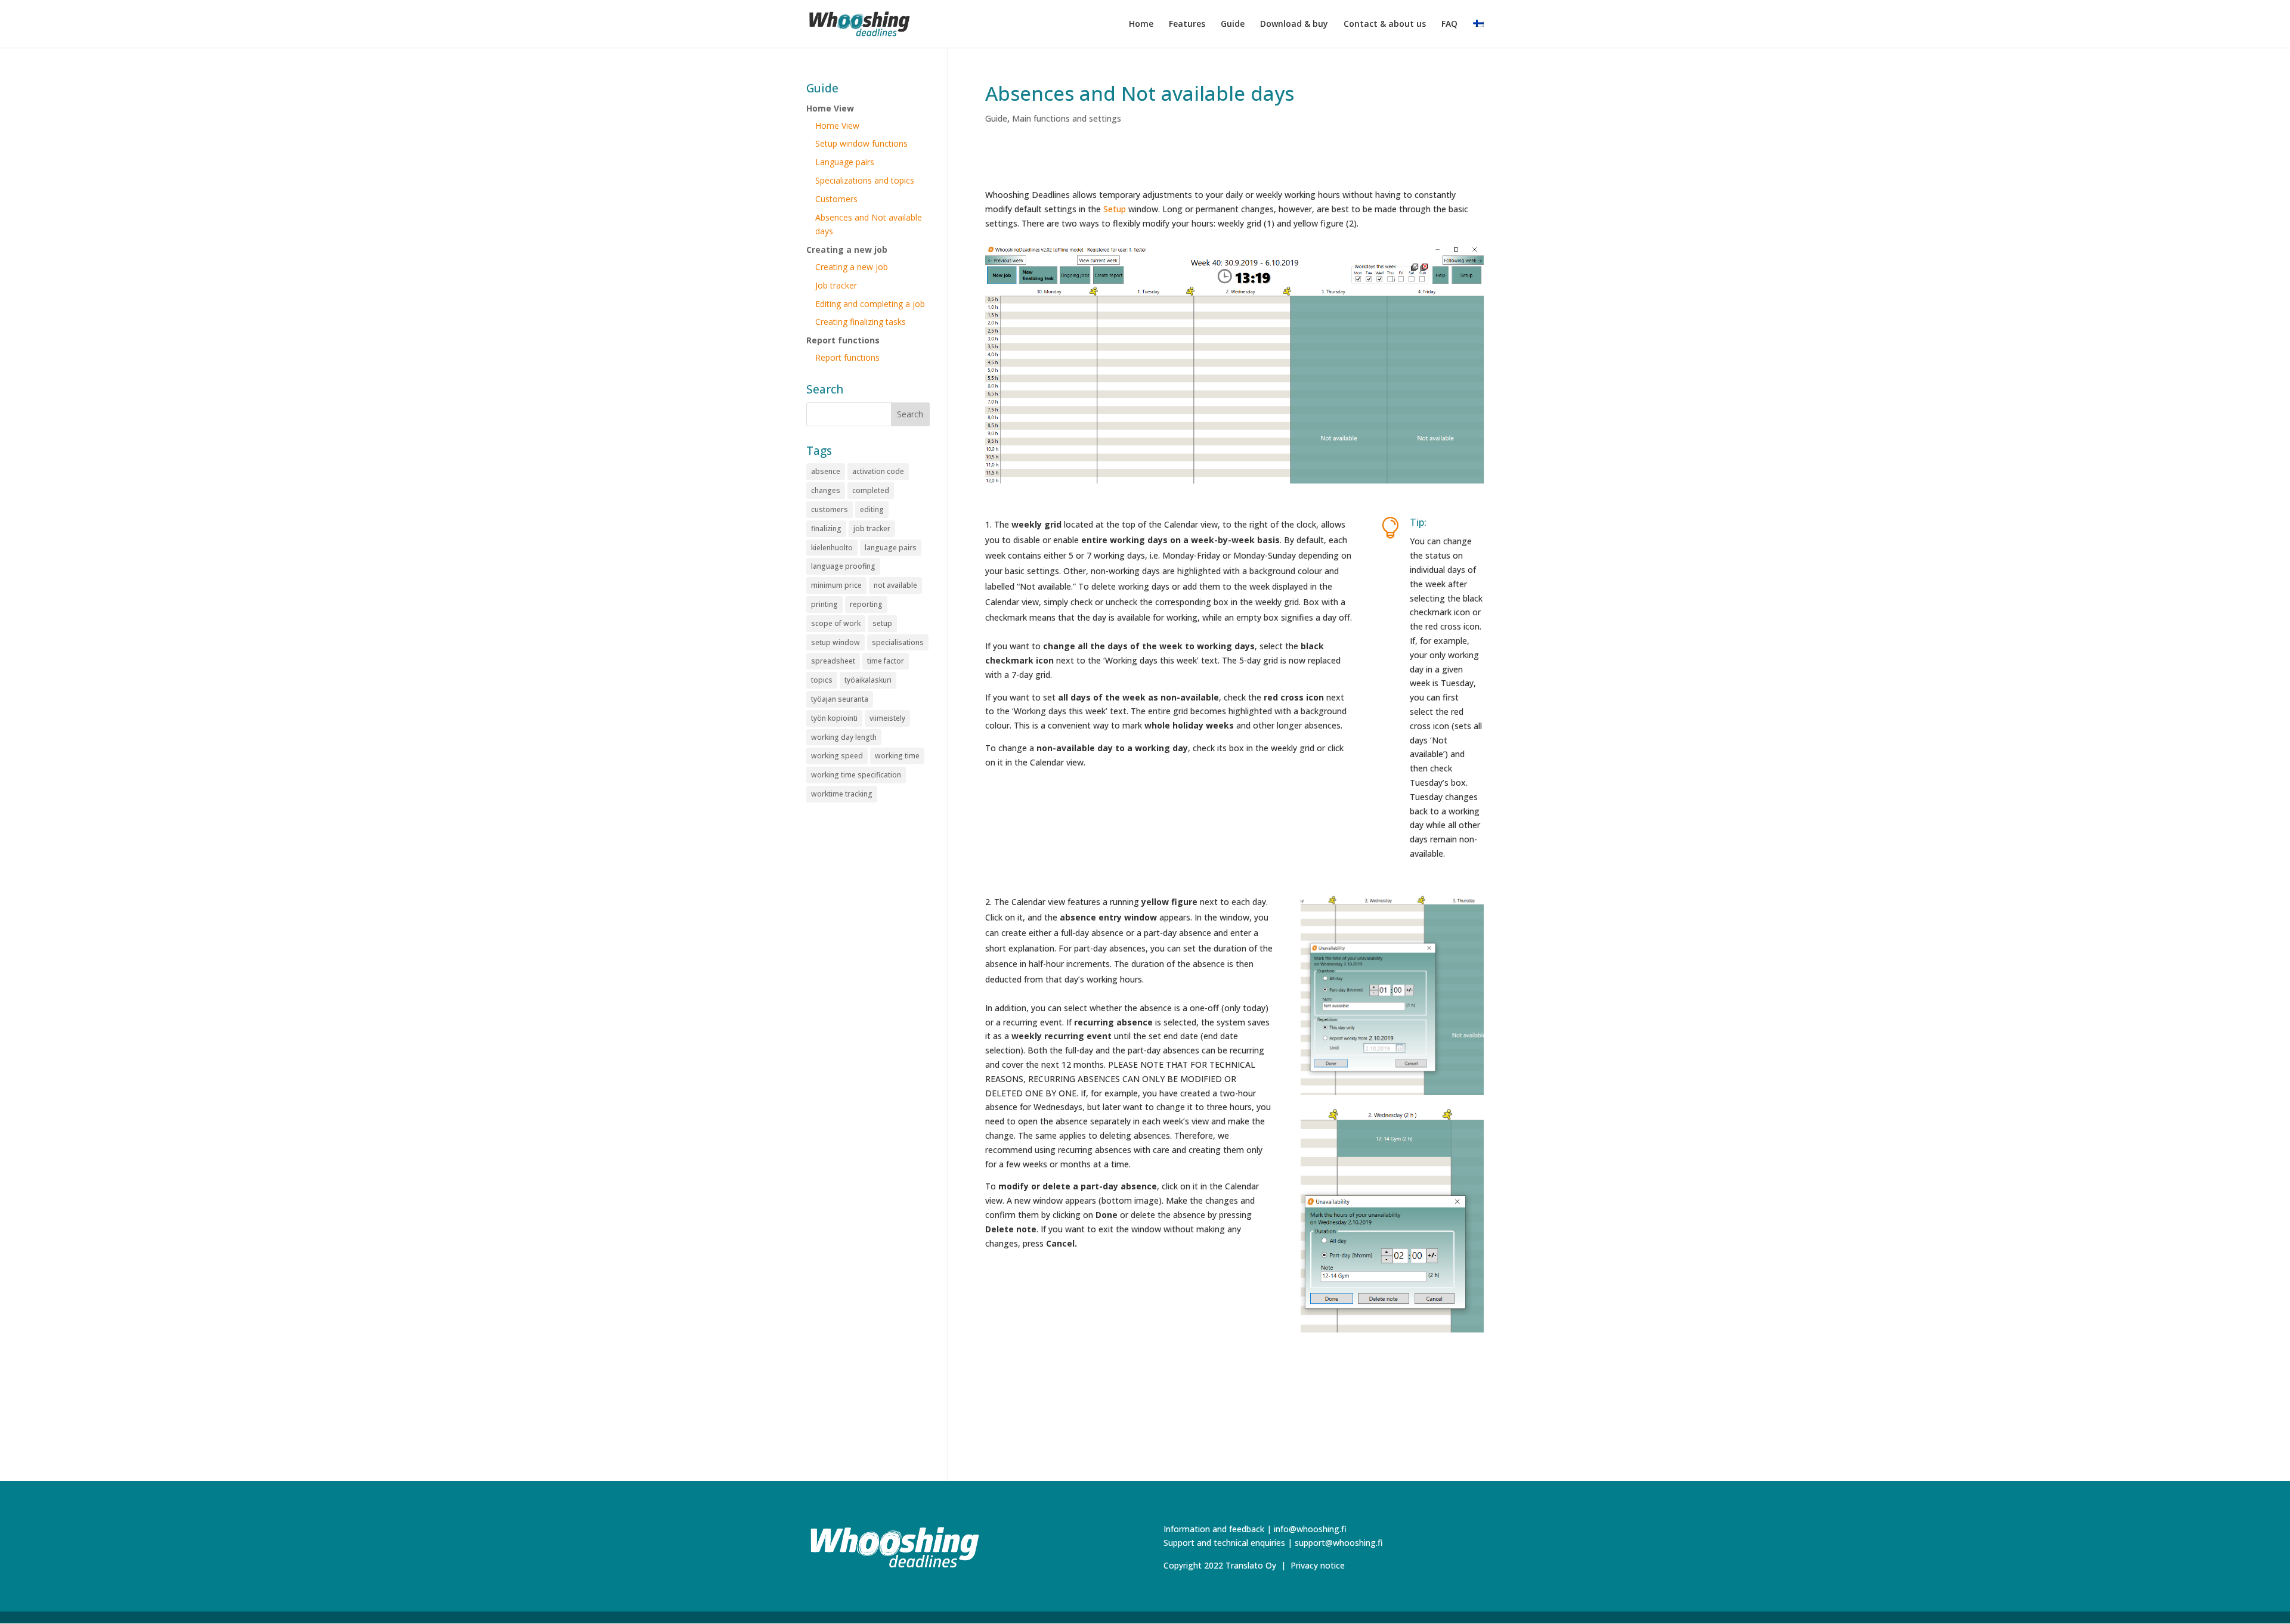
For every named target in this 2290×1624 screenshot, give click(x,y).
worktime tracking (842, 794)
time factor (886, 661)
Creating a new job (847, 250)
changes (826, 490)
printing (824, 604)
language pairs (891, 548)
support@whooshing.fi (1339, 1543)
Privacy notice (1318, 1565)
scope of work (836, 623)
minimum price (836, 585)
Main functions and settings (1067, 118)
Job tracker (836, 285)
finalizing (826, 529)
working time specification (856, 775)
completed (871, 490)
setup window (835, 642)
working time (897, 756)
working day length (844, 737)
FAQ (1449, 24)
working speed (837, 756)
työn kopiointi (834, 718)
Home (1141, 24)
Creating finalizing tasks (861, 322)
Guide (1233, 24)
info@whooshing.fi (1310, 1529)
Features (1187, 24)
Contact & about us (1385, 24)
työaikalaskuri (868, 680)
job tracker (872, 529)
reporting (866, 604)
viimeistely (887, 718)
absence (826, 471)
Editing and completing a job (870, 304)
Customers (836, 199)
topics (822, 680)
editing (872, 509)
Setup (1115, 209)
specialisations (898, 642)
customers (830, 509)
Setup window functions (861, 143)
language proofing (843, 566)
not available (895, 585)
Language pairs (845, 162)
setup (882, 623)
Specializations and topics (865, 180)
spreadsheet (833, 661)
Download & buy (1294, 24)
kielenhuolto (832, 548)
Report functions (843, 340)
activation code (878, 471)
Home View (830, 108)
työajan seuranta (840, 699)
